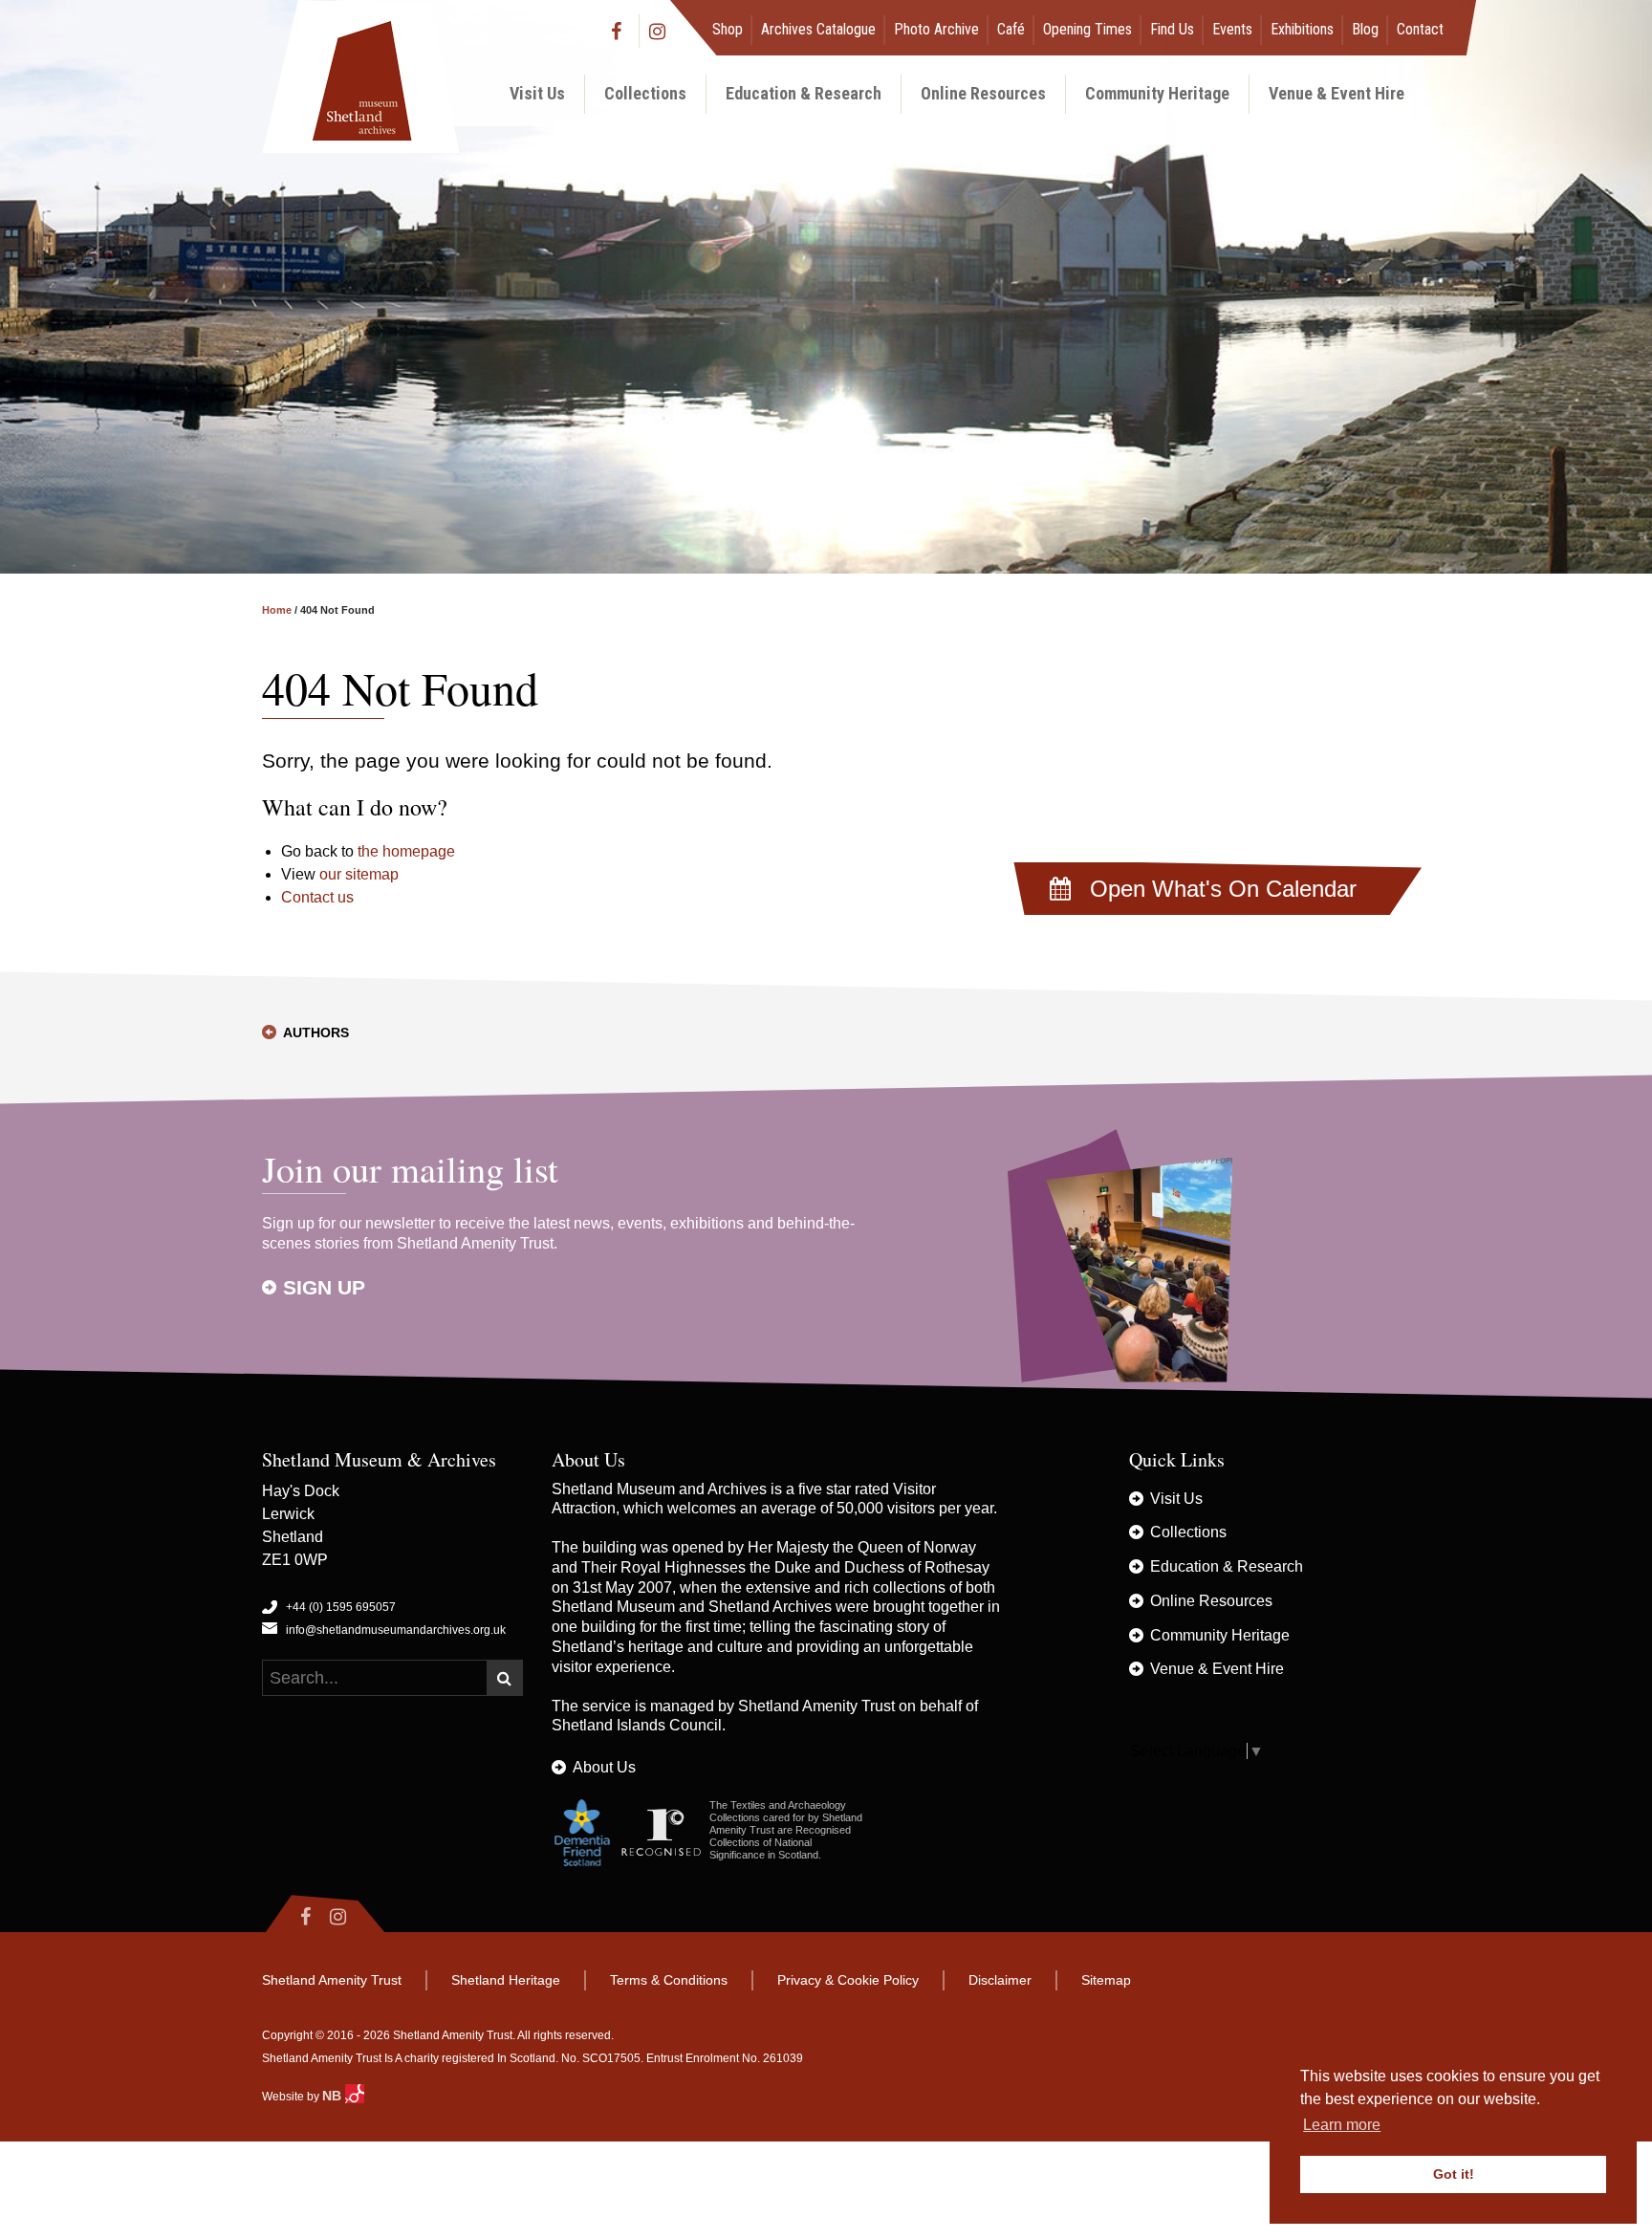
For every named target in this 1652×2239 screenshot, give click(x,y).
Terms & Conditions (669, 1980)
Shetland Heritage (506, 1980)
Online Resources (983, 93)
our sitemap (359, 874)
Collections (645, 93)
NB (334, 2096)
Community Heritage (1157, 93)
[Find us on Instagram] (658, 31)
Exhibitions (1302, 29)
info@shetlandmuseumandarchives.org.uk (396, 1630)
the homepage (406, 851)
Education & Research (804, 93)
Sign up (324, 1287)
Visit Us (537, 93)
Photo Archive (936, 29)
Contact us (317, 897)
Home (277, 610)
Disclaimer (1000, 1980)
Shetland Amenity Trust (816, 1706)
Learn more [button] (1342, 2125)
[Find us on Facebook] (620, 31)
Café (1011, 29)
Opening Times (1087, 29)
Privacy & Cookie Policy (848, 1980)
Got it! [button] (1454, 2174)
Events (1232, 29)
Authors (316, 1033)
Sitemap (1106, 1980)
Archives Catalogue (818, 29)
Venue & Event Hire (1337, 93)
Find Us (1172, 29)
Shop (728, 29)
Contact (1420, 29)
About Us (604, 1767)
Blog (1365, 29)
